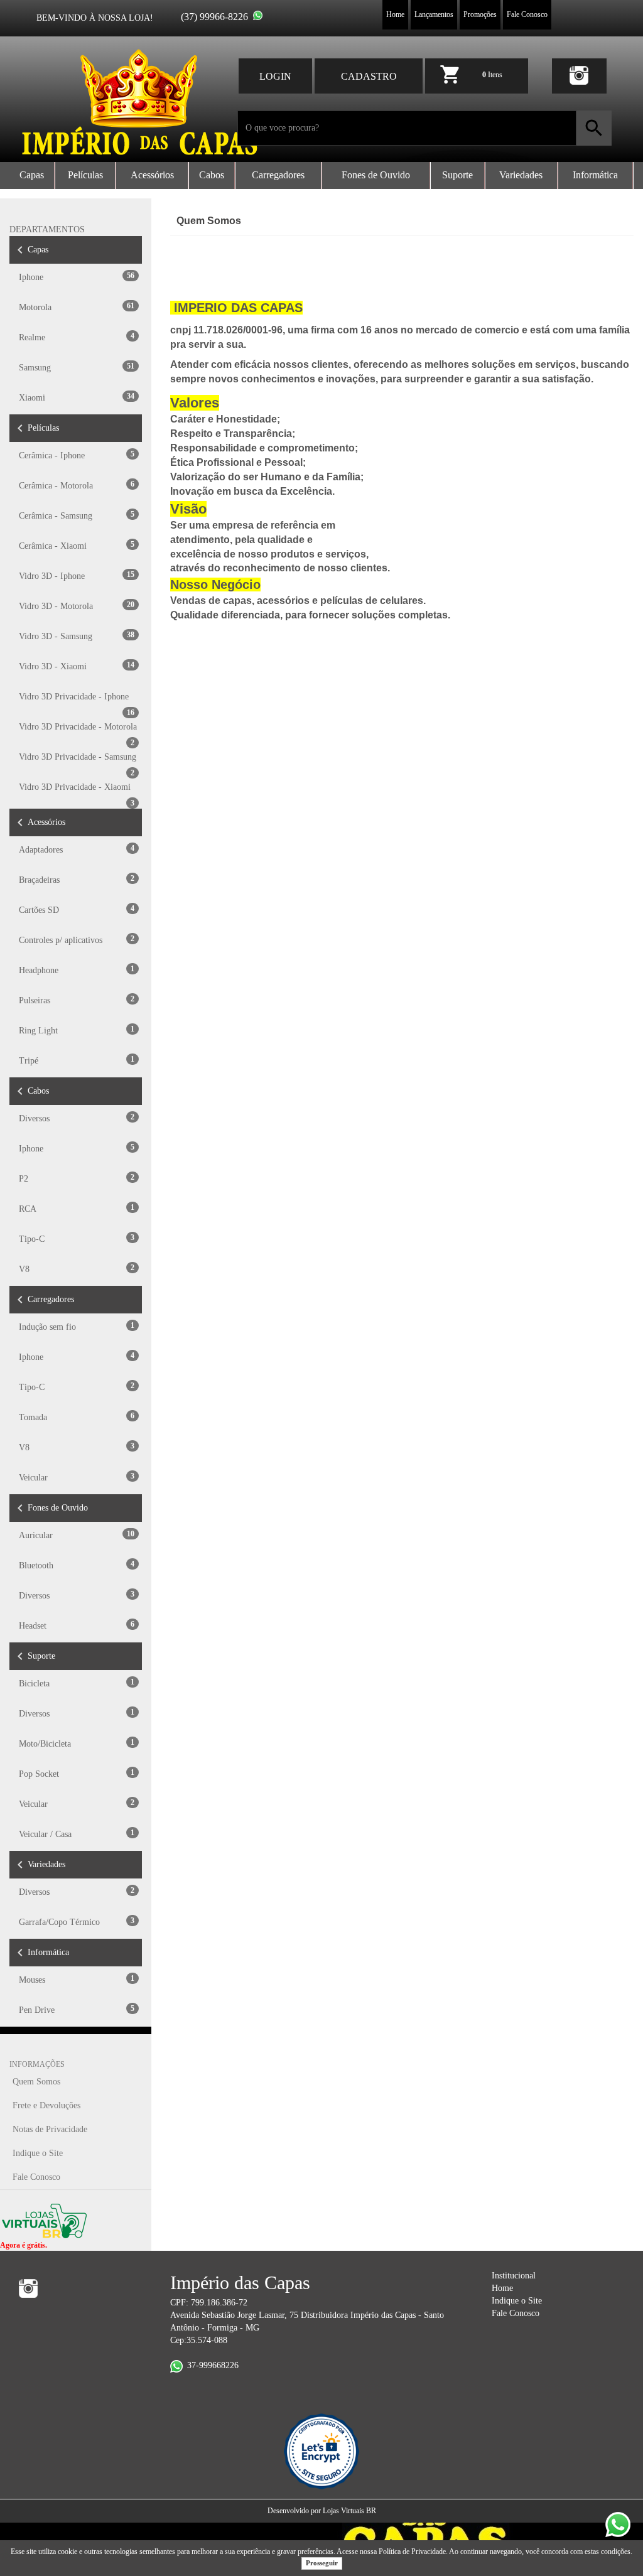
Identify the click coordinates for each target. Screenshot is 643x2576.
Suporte (457, 175)
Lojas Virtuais (344, 2511)
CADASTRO (369, 76)
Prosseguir (322, 2563)
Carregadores (278, 175)
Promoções (480, 14)
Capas (32, 175)
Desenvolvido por (295, 2511)
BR (371, 2511)
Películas (85, 175)
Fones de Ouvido (376, 175)
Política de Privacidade (412, 2552)
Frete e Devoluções (46, 2105)
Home (395, 14)
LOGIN (275, 76)
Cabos (212, 175)
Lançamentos (434, 14)
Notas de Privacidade (50, 2129)
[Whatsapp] (258, 15)
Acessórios (152, 175)
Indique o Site (38, 2153)
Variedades (521, 175)
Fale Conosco (527, 14)
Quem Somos (36, 2082)
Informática (595, 175)
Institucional (514, 2276)
